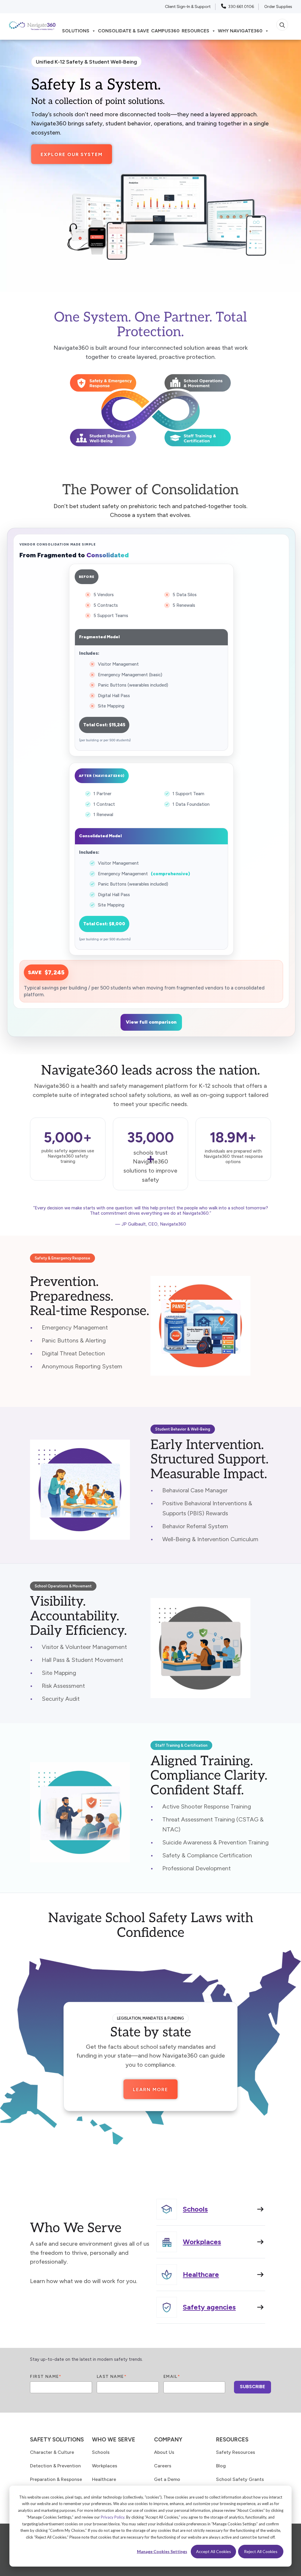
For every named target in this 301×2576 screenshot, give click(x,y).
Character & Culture (52, 2452)
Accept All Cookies (214, 2551)
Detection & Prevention (55, 2466)
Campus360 (165, 31)
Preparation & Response (56, 2479)
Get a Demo (167, 2479)
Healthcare (104, 2479)
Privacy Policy (113, 2517)
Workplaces (105, 2466)
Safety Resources (236, 2452)
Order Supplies (278, 7)
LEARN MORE (150, 2090)
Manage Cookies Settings (162, 2551)
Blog (221, 2466)
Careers (163, 2466)
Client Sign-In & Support (188, 7)
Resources (195, 31)
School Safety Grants (240, 2479)
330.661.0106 (241, 7)
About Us (164, 2452)
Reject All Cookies (261, 2551)
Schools (101, 2452)
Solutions (76, 31)
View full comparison (151, 1022)
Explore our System (72, 154)
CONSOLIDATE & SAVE (123, 31)
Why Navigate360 (240, 31)
